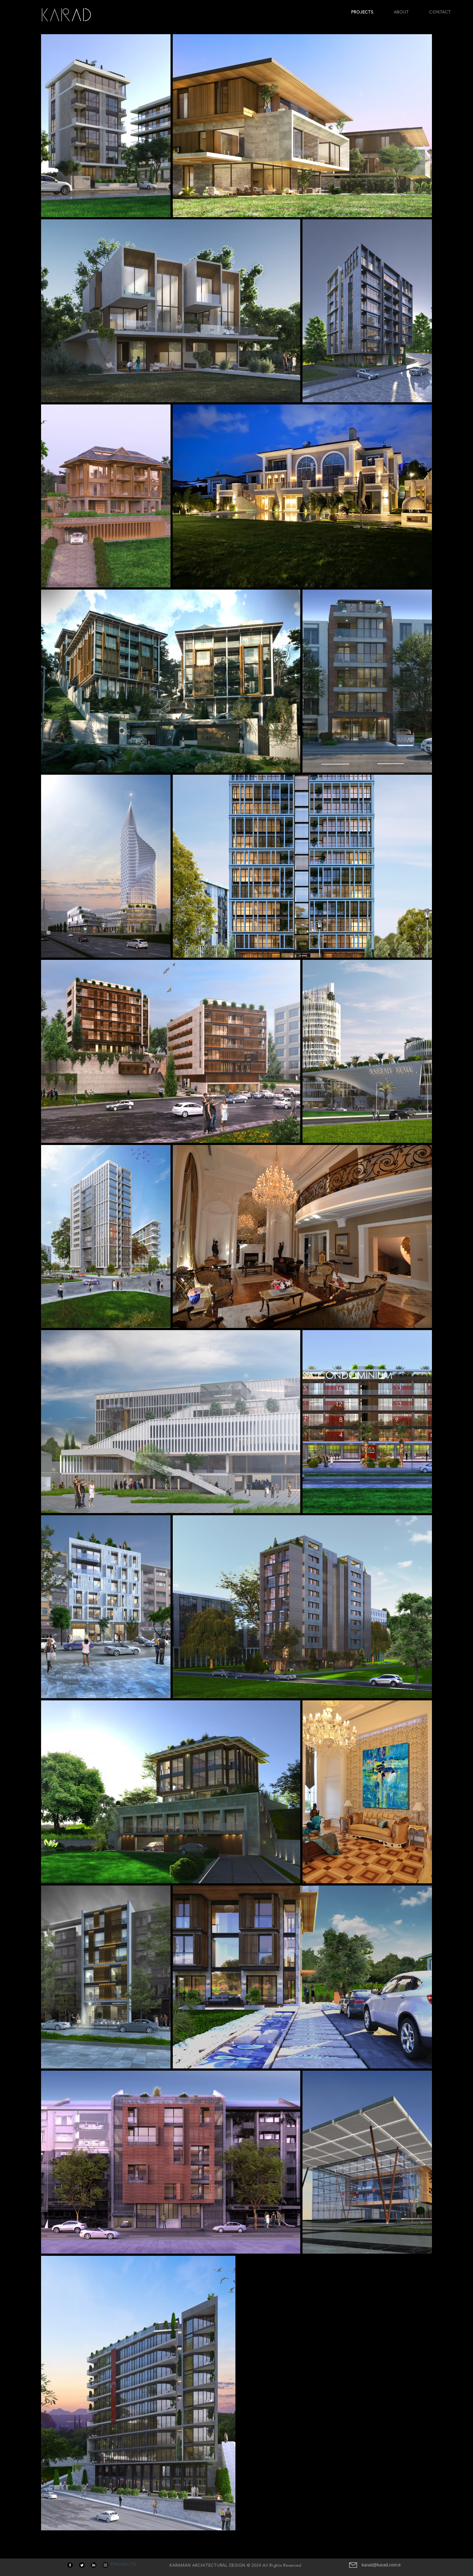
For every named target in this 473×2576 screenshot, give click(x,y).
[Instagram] (105, 2565)
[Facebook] (70, 2565)
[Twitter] (82, 2565)
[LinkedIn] (94, 2565)
